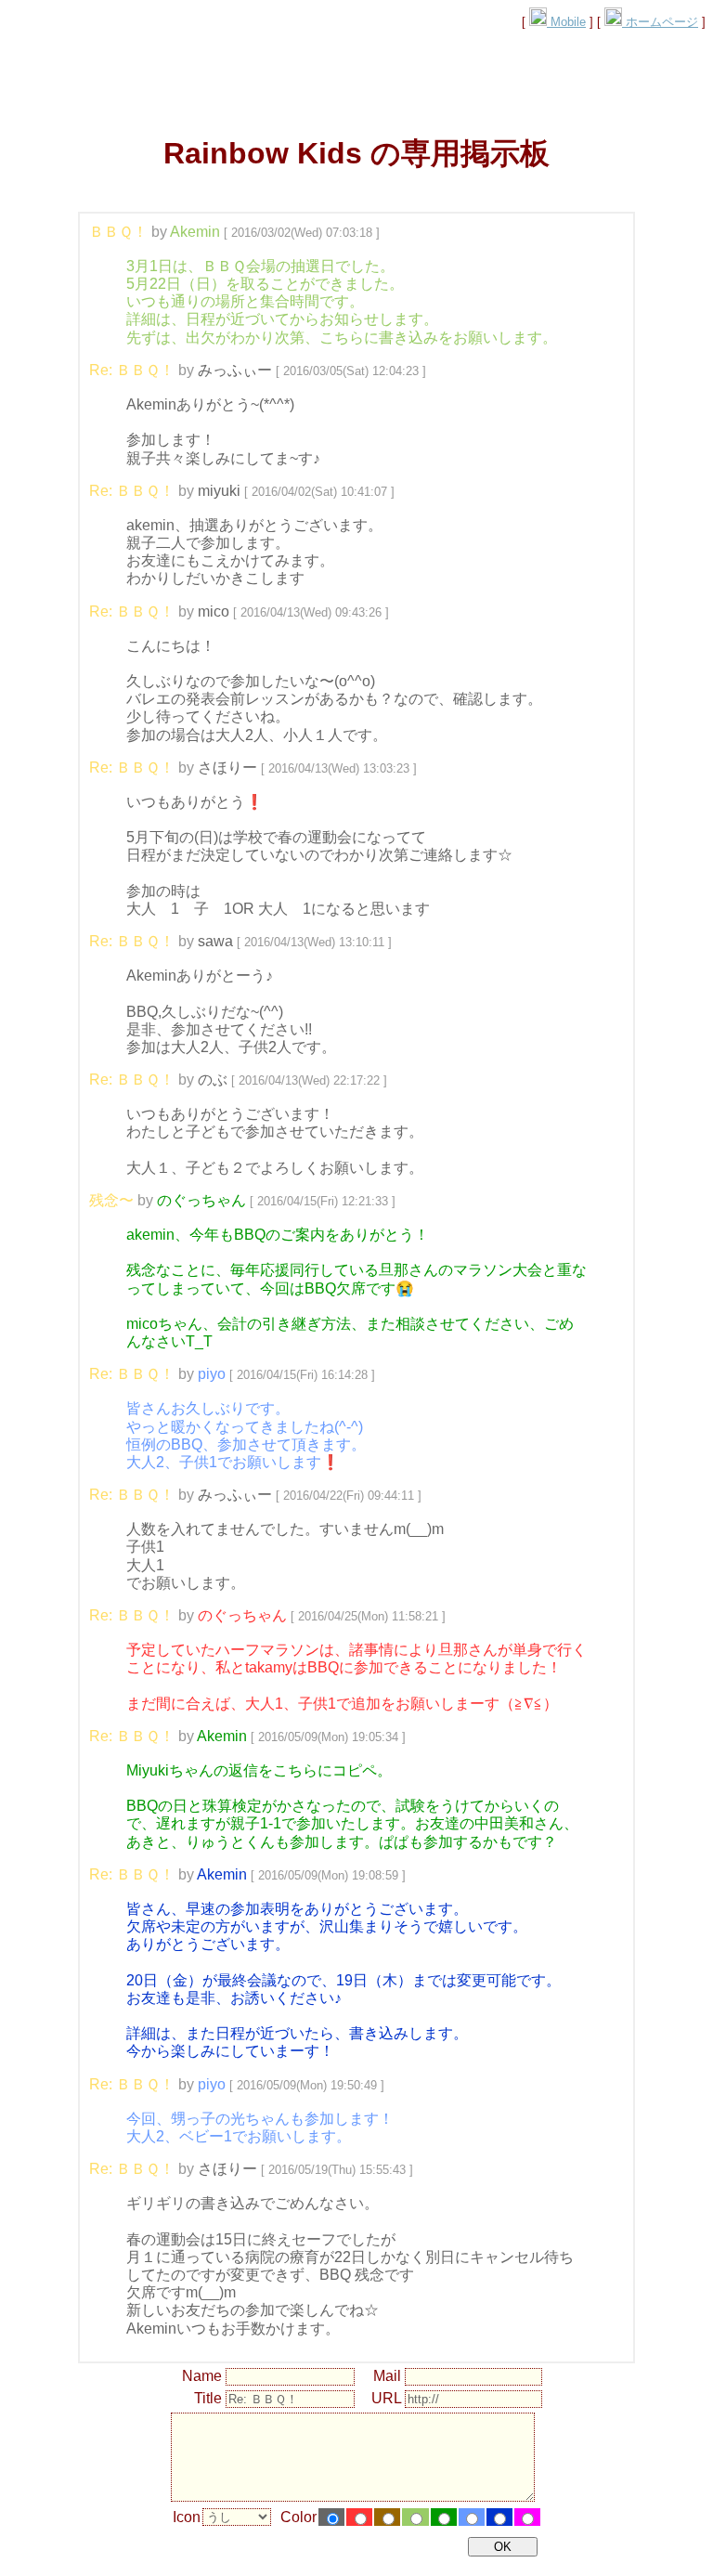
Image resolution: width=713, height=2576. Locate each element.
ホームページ (660, 22)
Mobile (566, 22)
